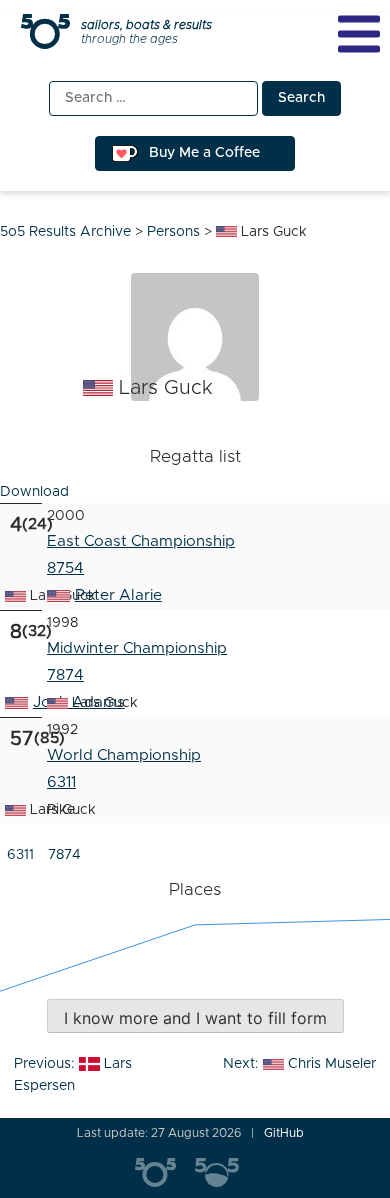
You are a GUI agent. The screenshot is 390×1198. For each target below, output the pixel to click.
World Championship (124, 755)
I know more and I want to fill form (195, 1018)
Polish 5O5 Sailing (225, 1173)
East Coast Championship (141, 541)
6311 (20, 855)
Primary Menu (359, 34)
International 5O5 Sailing (165, 1173)
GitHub (284, 1133)
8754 (65, 568)
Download (34, 492)
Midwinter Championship (137, 648)
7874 (65, 675)
